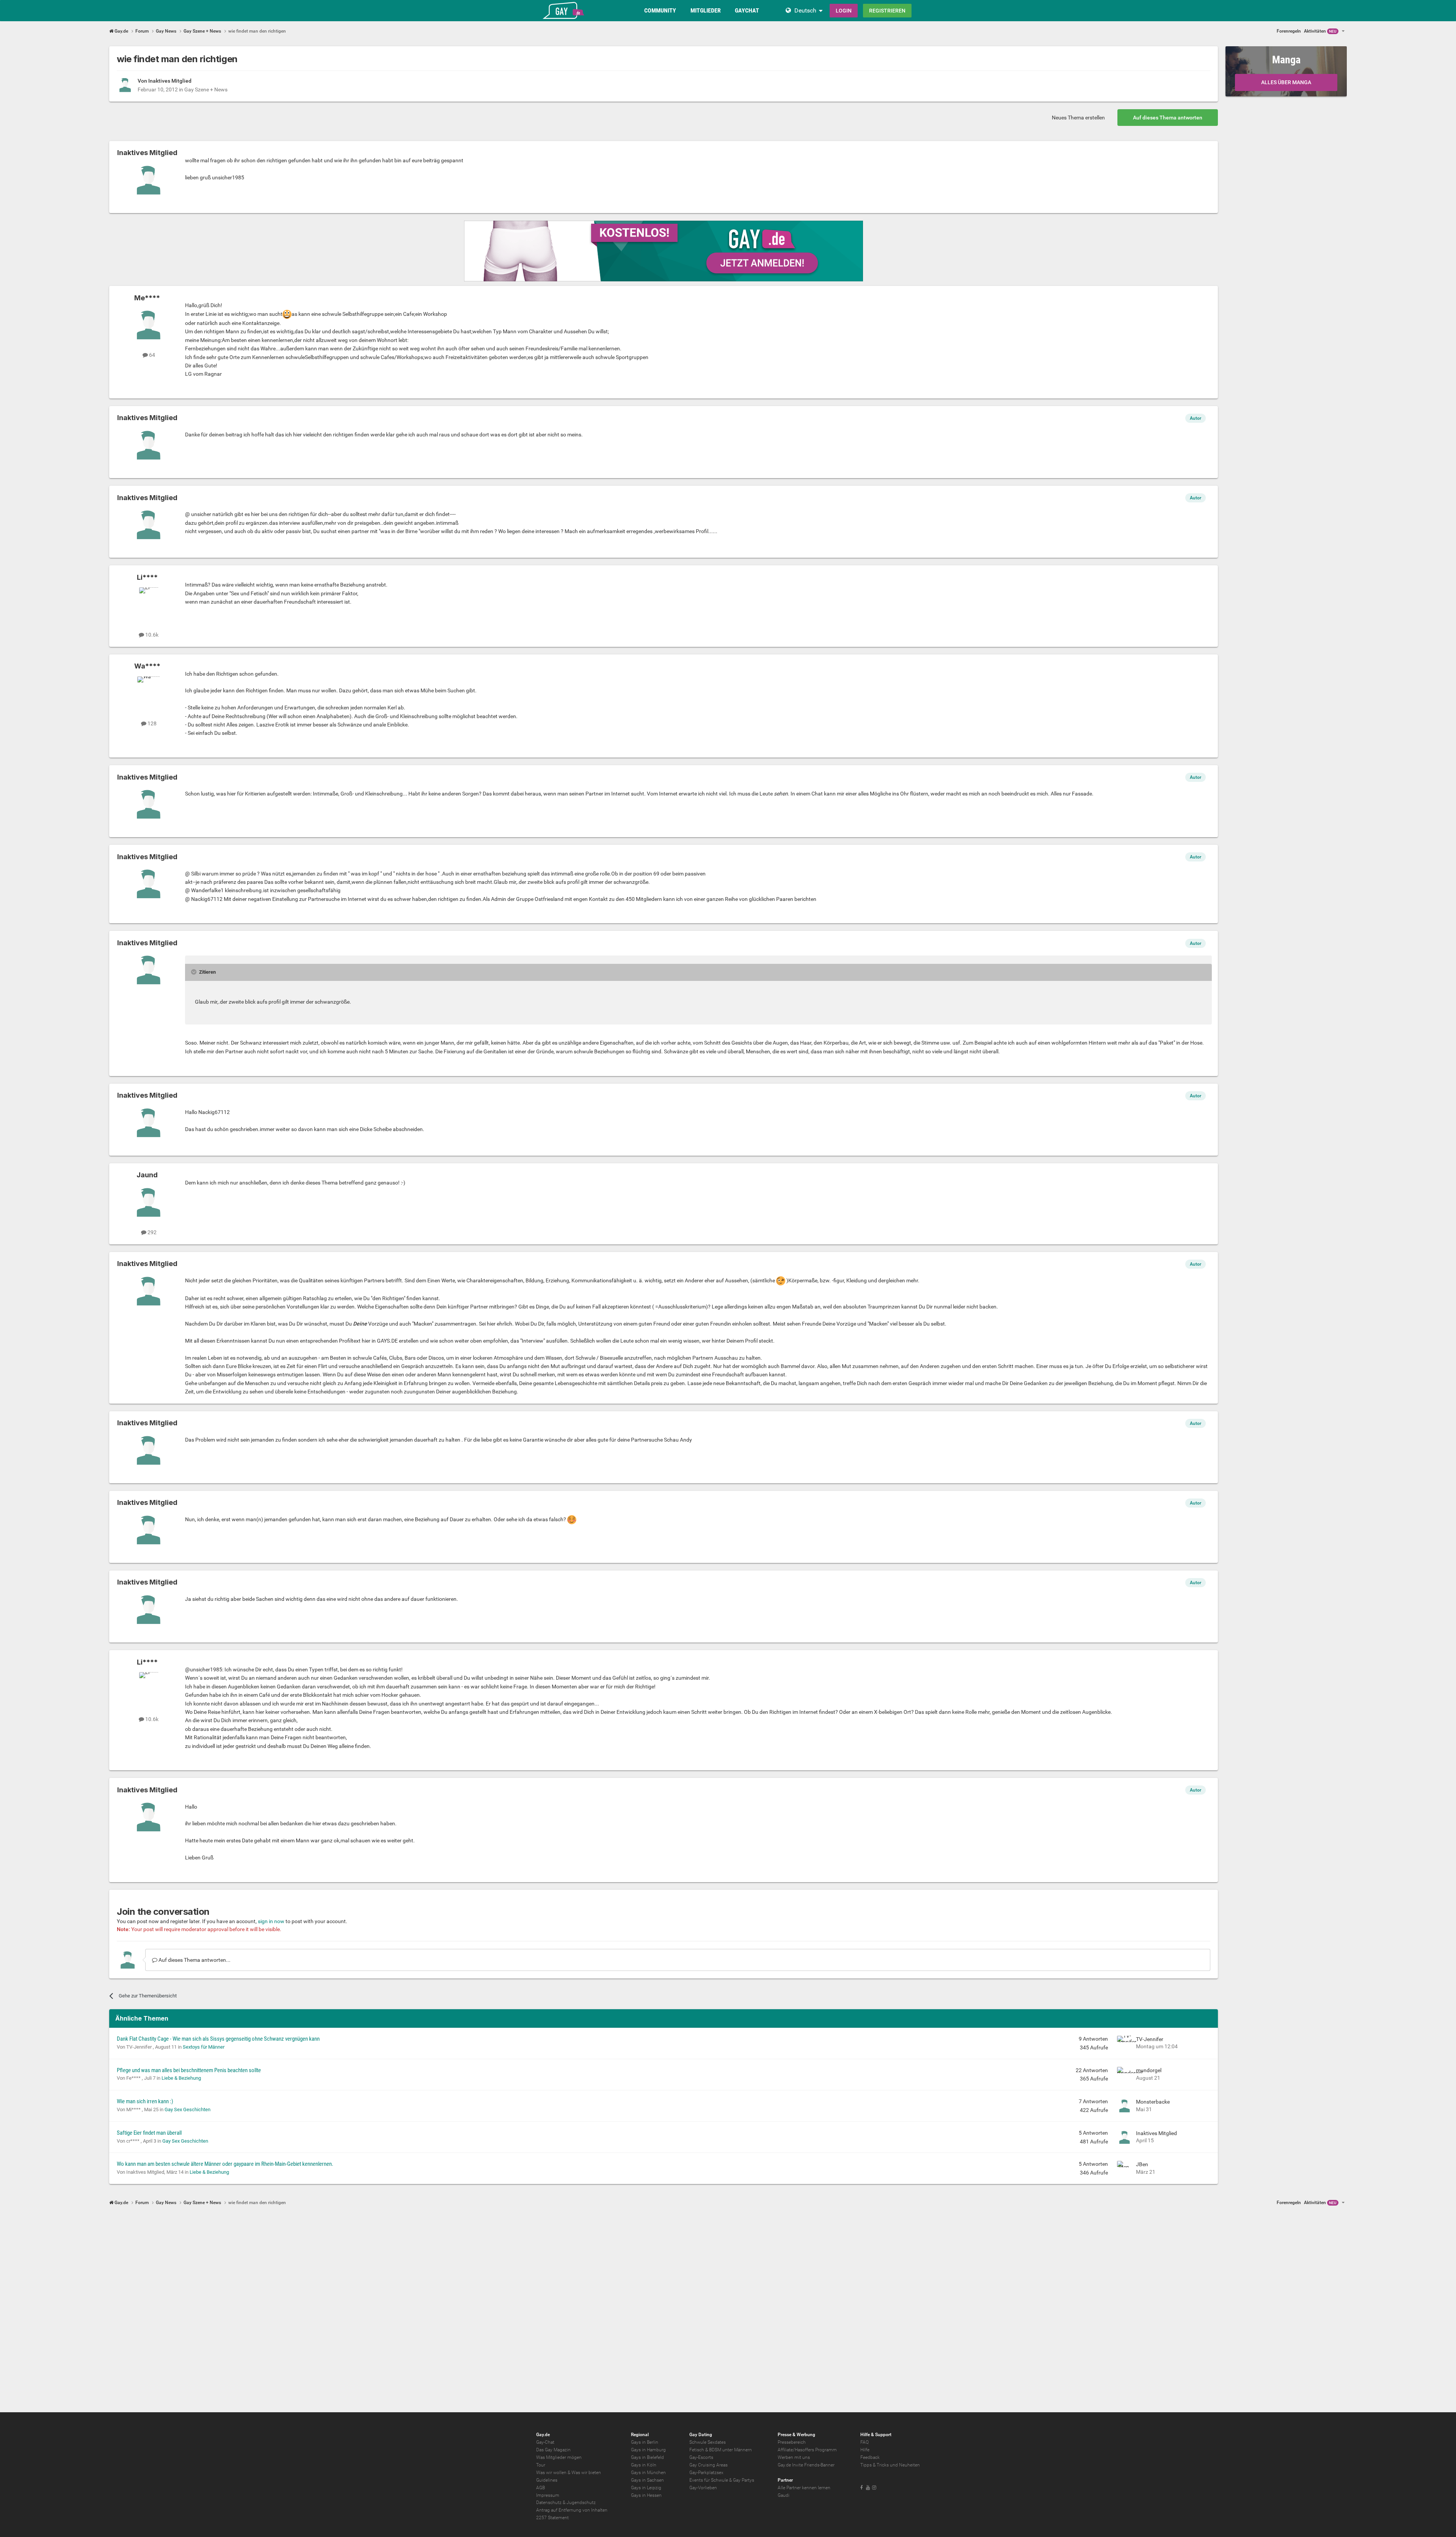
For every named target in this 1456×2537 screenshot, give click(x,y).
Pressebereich (792, 2442)
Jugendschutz (581, 2502)
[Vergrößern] (287, 314)
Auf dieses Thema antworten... (194, 1960)
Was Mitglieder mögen (559, 2457)
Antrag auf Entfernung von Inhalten (572, 2510)
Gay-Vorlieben (703, 2488)
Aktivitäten (1320, 31)
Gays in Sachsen (647, 2480)
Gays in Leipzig (646, 2488)
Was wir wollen (551, 2473)
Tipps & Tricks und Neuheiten (890, 2465)
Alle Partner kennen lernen (804, 2488)
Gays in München (648, 2473)
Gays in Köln (644, 2465)
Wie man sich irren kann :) (145, 2101)
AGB (541, 2488)
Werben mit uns (794, 2457)
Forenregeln (1289, 31)
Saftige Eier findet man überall (149, 2133)
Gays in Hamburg (648, 2450)
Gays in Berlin (645, 2442)
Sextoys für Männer (204, 2047)
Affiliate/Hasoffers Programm (807, 2450)
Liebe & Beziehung (181, 2078)
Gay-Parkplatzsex (706, 2473)
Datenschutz (549, 2502)
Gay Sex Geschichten (187, 2109)
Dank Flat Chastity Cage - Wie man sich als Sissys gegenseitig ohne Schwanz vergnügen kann (218, 2039)
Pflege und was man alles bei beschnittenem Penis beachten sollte (189, 2070)
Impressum (548, 2495)
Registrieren (887, 11)
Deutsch (805, 10)
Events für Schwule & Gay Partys (722, 2480)
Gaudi (784, 2495)
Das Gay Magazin (553, 2450)
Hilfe (865, 2450)
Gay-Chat (545, 2442)
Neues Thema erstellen (1078, 118)
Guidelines (547, 2480)
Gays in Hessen (646, 2495)
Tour (541, 2465)
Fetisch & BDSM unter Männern (721, 2450)
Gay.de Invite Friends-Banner (806, 2465)
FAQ (864, 2442)
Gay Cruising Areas (708, 2465)
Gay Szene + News (206, 89)
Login (844, 11)
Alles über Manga (1286, 82)
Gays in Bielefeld (647, 2457)
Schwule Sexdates (708, 2442)
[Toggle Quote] (195, 972)
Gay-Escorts (701, 2457)
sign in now (271, 1921)
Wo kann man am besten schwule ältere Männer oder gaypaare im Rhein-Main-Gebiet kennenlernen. (225, 2164)
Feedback (870, 2457)
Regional (640, 2435)
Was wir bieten (586, 2473)
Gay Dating (701, 2435)
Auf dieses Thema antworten (1168, 118)
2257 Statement (552, 2518)
